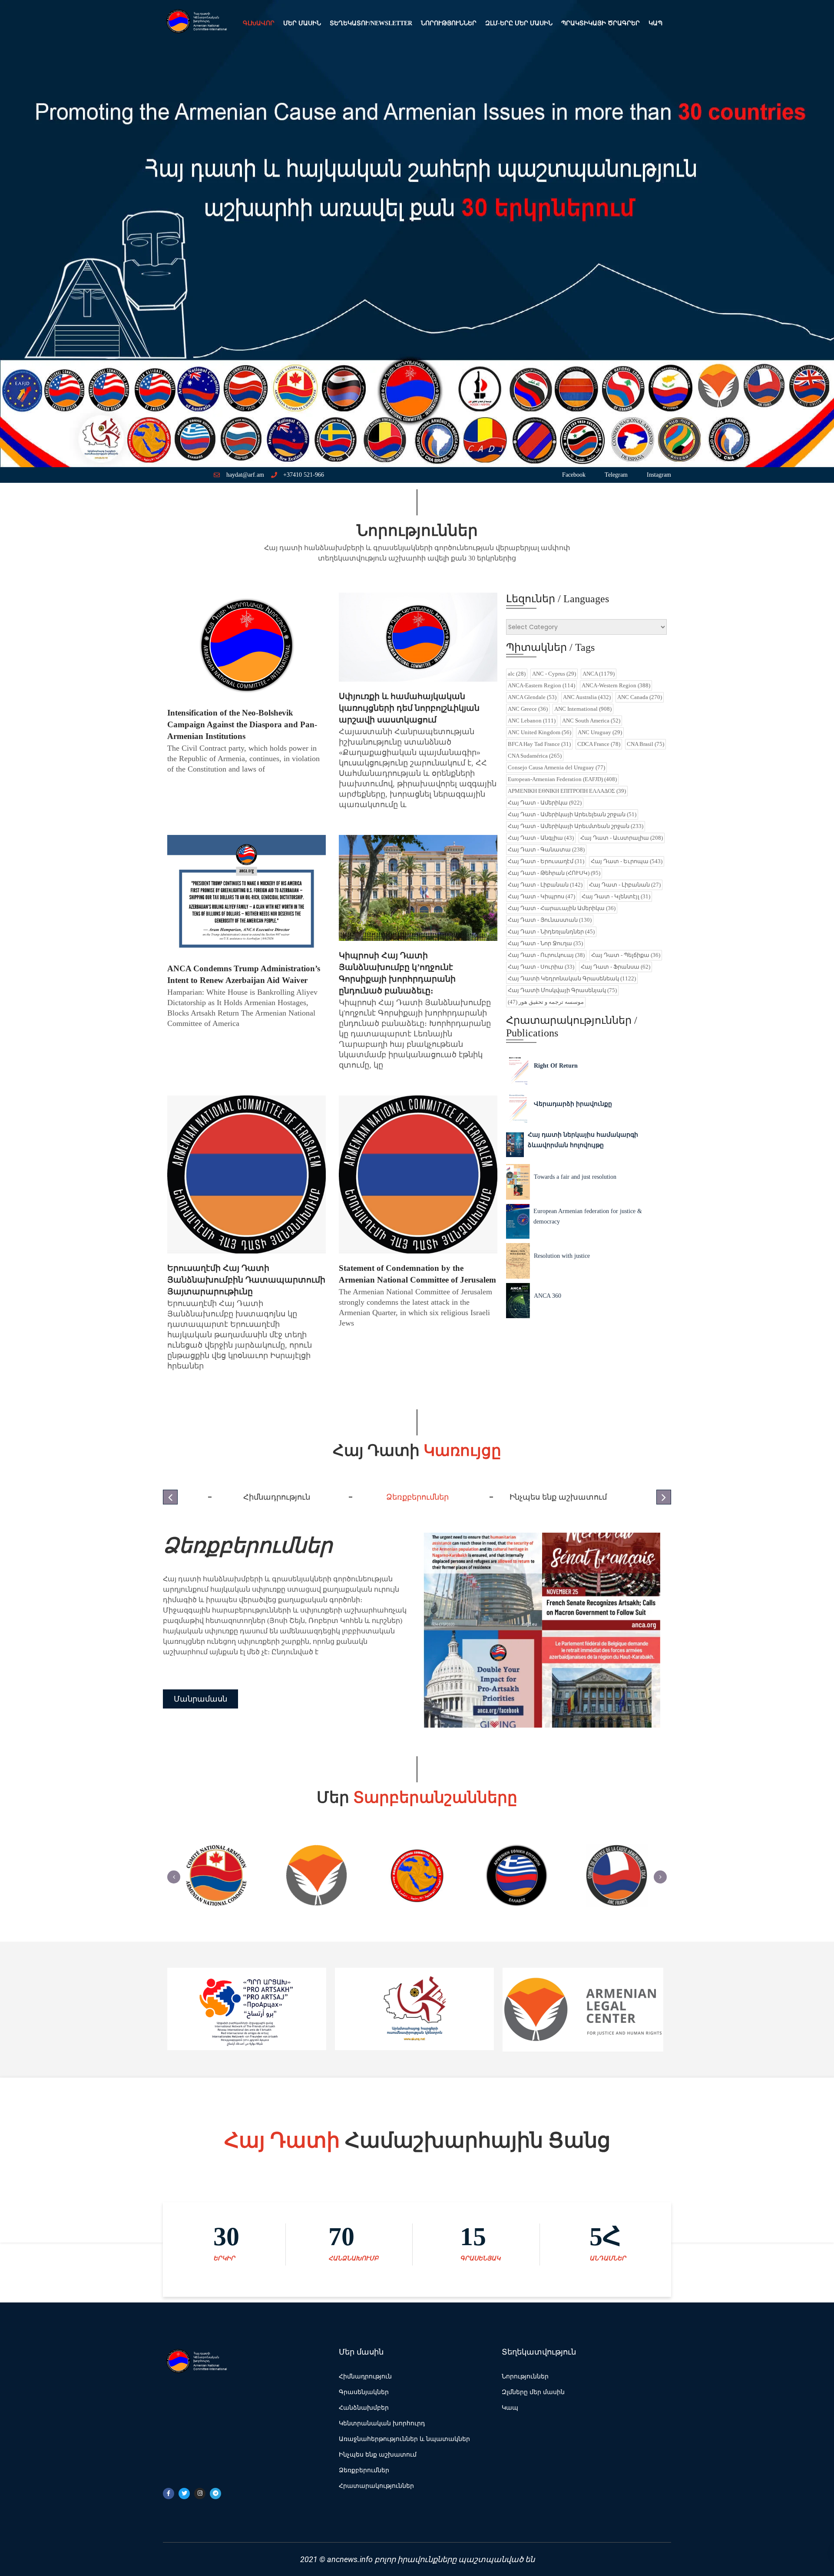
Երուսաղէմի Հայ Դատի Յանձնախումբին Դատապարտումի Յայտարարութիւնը (246, 1280)
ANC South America (591, 721)
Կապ (655, 23)
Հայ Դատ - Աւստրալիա (622, 838)
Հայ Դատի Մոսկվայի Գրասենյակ (562, 990)
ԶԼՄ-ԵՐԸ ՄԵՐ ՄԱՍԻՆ (519, 23)
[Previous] (174, 1877)
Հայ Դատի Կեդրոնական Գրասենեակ (572, 978)
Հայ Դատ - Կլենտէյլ (616, 896)
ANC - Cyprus (554, 674)
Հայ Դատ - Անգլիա (541, 838)
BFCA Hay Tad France (539, 744)
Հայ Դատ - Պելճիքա (626, 955)
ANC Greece (528, 709)
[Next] (660, 1877)
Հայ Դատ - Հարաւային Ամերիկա (562, 908)
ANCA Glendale (532, 697)
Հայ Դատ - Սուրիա (541, 967)
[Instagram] (200, 2494)
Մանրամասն (200, 1704)
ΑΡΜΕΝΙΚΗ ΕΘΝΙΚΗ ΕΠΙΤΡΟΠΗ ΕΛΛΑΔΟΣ (567, 791)
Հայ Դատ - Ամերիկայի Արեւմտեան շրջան (576, 826)
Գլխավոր (259, 23)
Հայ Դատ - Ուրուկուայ (546, 955)
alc (517, 674)
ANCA (599, 674)
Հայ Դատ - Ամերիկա (545, 803)
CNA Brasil (645, 744)
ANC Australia (587, 697)
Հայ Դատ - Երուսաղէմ (546, 861)
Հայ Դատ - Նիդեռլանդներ (551, 932)
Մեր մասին (302, 23)
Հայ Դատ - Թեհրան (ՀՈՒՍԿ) (554, 873)
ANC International (583, 709)
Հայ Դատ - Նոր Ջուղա (545, 943)
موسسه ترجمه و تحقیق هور (546, 1002)
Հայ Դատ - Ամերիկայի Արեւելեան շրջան (572, 814)
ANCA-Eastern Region (541, 685)
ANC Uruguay (600, 732)
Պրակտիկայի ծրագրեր (601, 23)
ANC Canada (640, 697)
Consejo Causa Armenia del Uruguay (556, 767)
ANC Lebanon (532, 721)
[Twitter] (184, 2494)
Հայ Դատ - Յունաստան (550, 920)
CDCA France (599, 744)
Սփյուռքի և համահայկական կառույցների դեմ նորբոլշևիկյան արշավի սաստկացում (409, 708)
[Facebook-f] (169, 2494)
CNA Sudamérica (535, 756)
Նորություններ (449, 23)
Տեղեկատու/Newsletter (371, 23)
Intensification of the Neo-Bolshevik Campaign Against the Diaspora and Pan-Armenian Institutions (242, 724)
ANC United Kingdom (539, 732)
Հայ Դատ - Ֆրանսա (616, 967)
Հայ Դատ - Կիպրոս (541, 896)
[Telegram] (215, 2494)
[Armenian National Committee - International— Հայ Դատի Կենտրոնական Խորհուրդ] (195, 23)
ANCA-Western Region (616, 685)
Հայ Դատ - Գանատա (546, 849)
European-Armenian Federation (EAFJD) (562, 779)
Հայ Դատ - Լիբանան (545, 885)
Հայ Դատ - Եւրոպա (627, 861)
